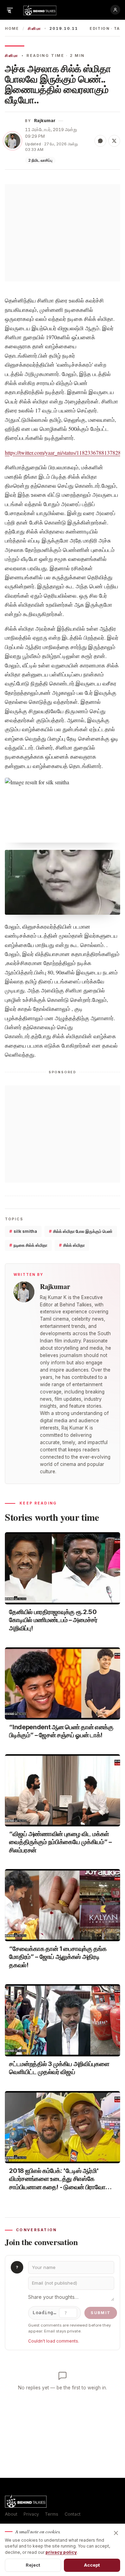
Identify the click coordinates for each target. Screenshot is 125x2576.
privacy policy (61, 2552)
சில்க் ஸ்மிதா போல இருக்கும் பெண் (81, 1231)
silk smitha (23, 1231)
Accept (92, 2565)
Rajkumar (45, 121)
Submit (101, 2313)
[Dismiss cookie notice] (116, 2533)
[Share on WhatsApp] (100, 141)
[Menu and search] (10, 10)
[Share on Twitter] (114, 141)
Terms (52, 2514)
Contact (73, 2514)
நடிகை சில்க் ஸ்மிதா (28, 1245)
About (11, 2514)
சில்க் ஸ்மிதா (72, 1245)
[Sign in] (115, 10)
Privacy (31, 2514)
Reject (33, 2565)
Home (12, 29)
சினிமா (34, 29)
